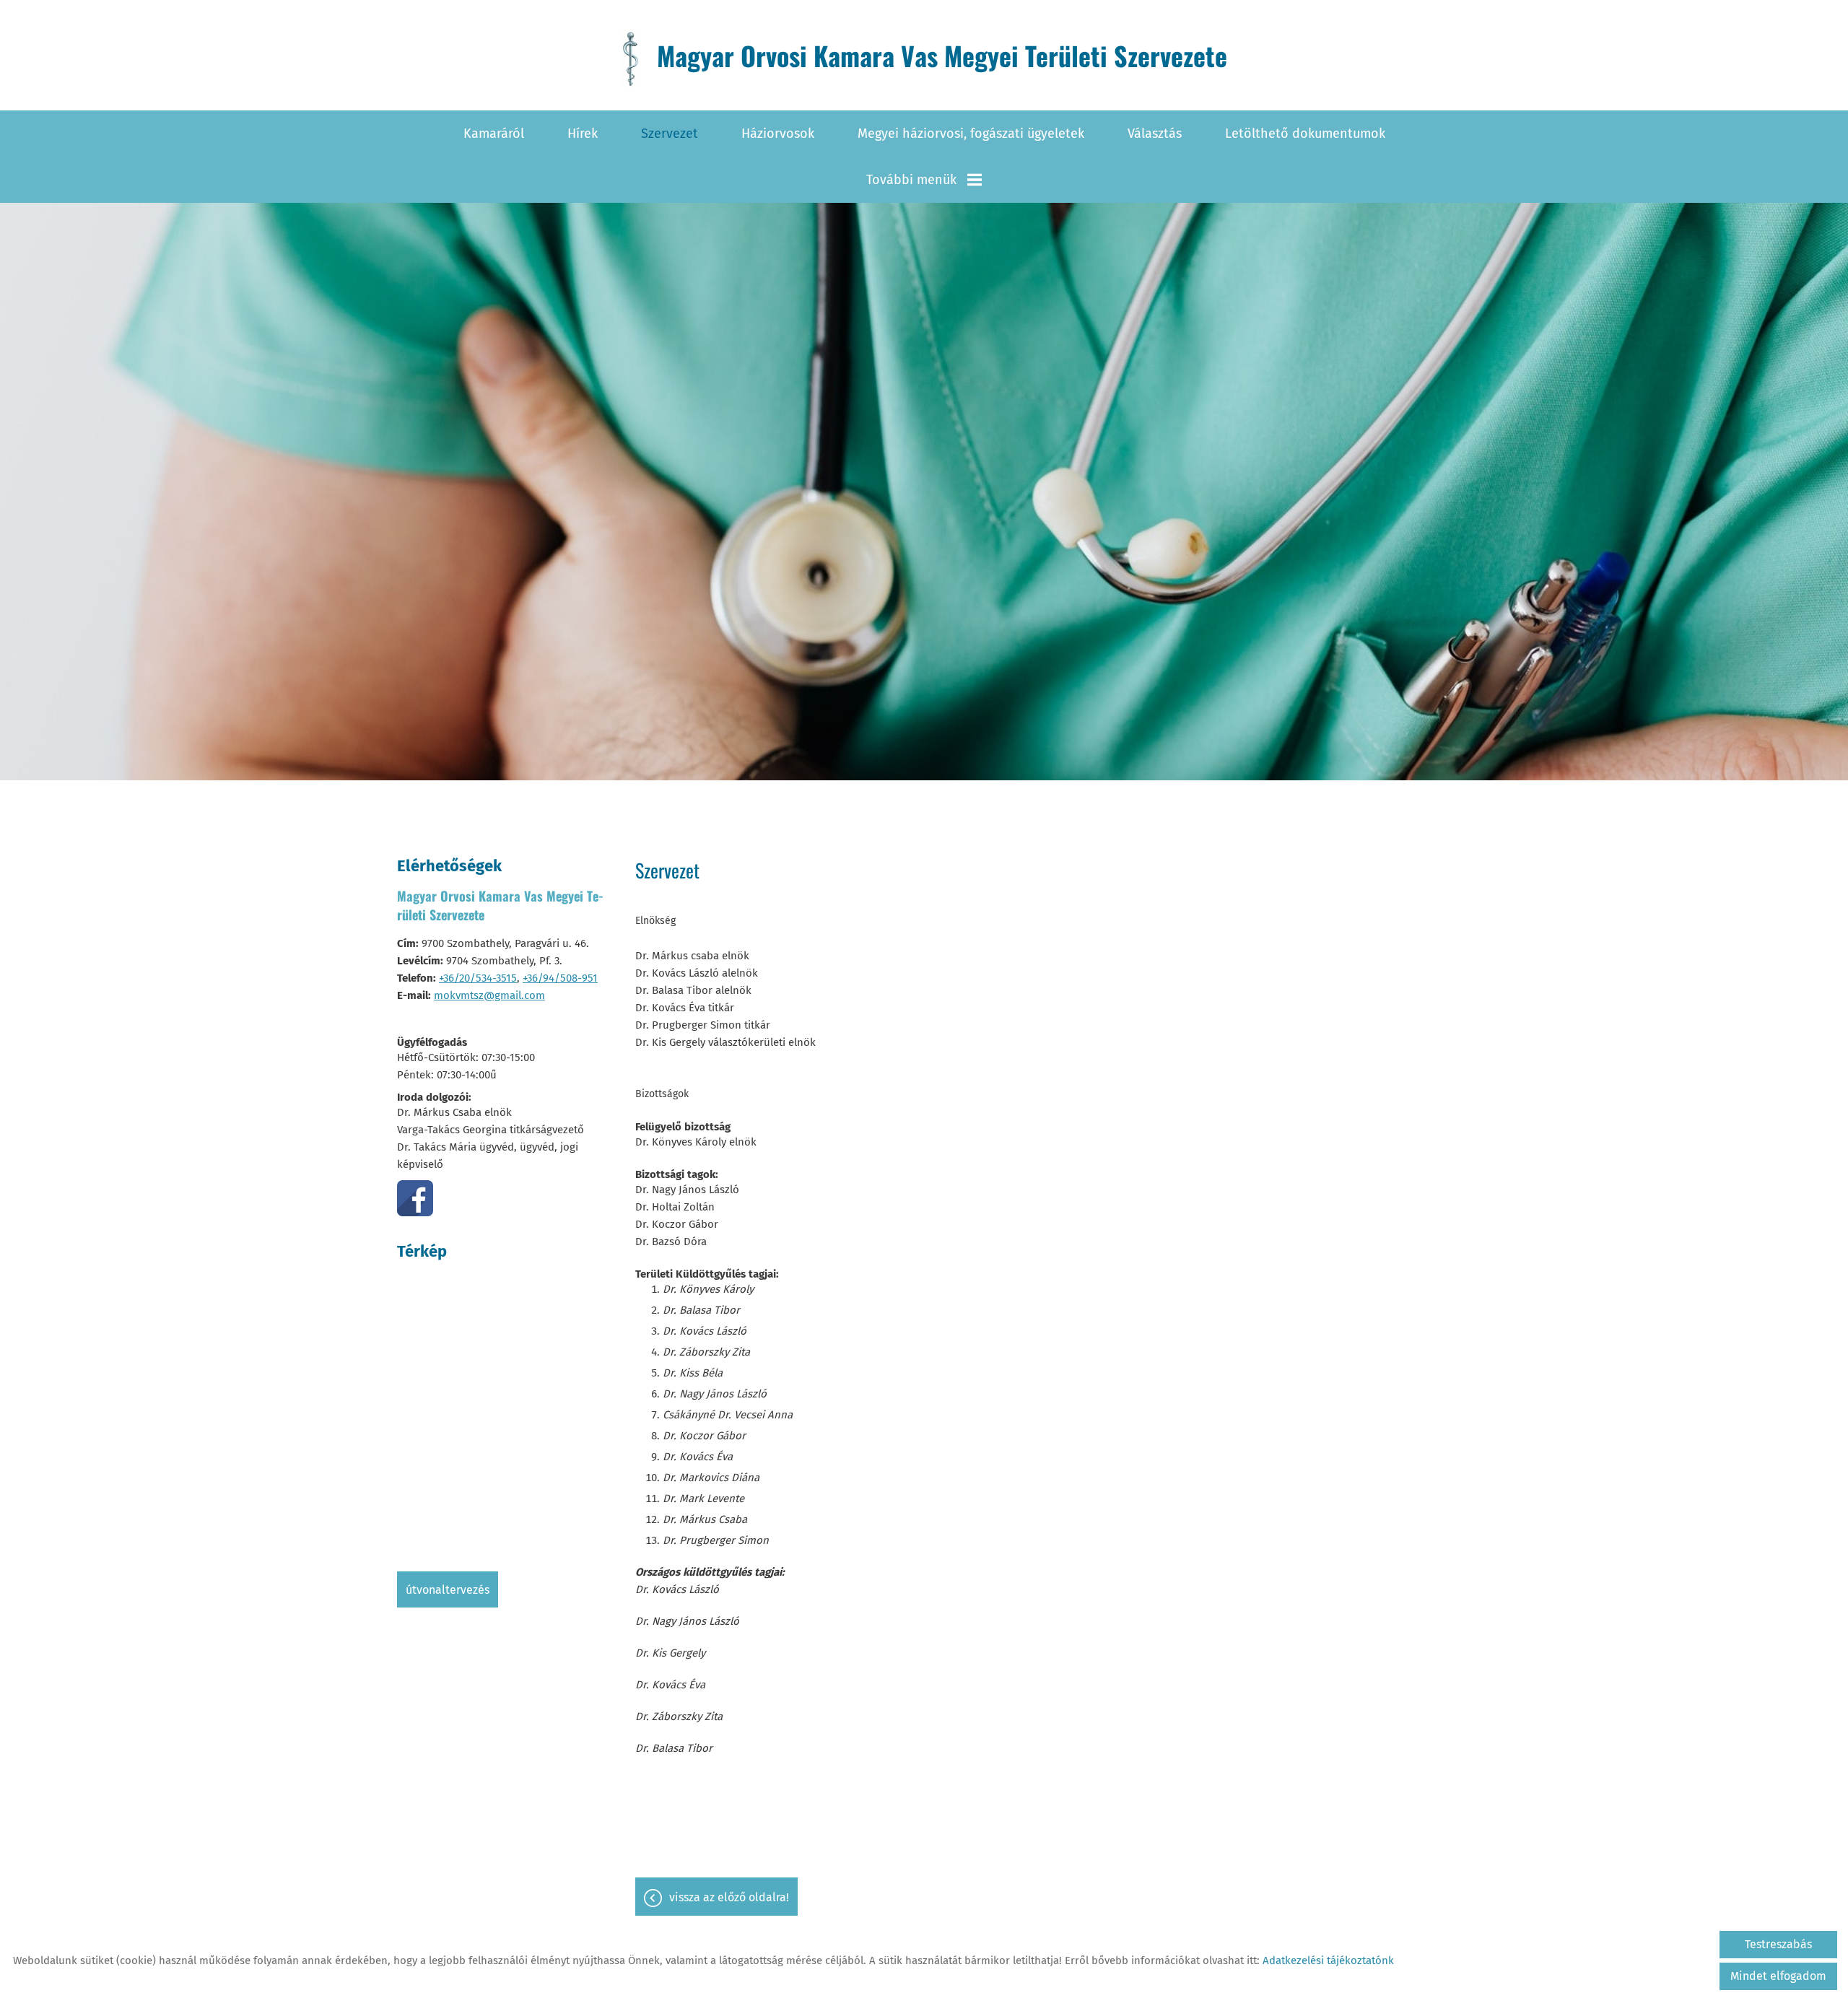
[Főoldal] (630, 59)
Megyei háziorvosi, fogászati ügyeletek (971, 134)
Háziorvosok (778, 134)
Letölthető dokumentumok (1305, 134)
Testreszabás (1778, 1944)
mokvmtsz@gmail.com (489, 995)
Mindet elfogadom (1778, 1976)
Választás (1155, 134)
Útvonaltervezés (448, 1590)
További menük (911, 180)
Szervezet (670, 134)
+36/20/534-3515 (478, 978)
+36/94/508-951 (560, 978)
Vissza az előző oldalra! (729, 1897)
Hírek (583, 134)
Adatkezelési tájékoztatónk (1328, 1960)
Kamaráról (494, 134)
